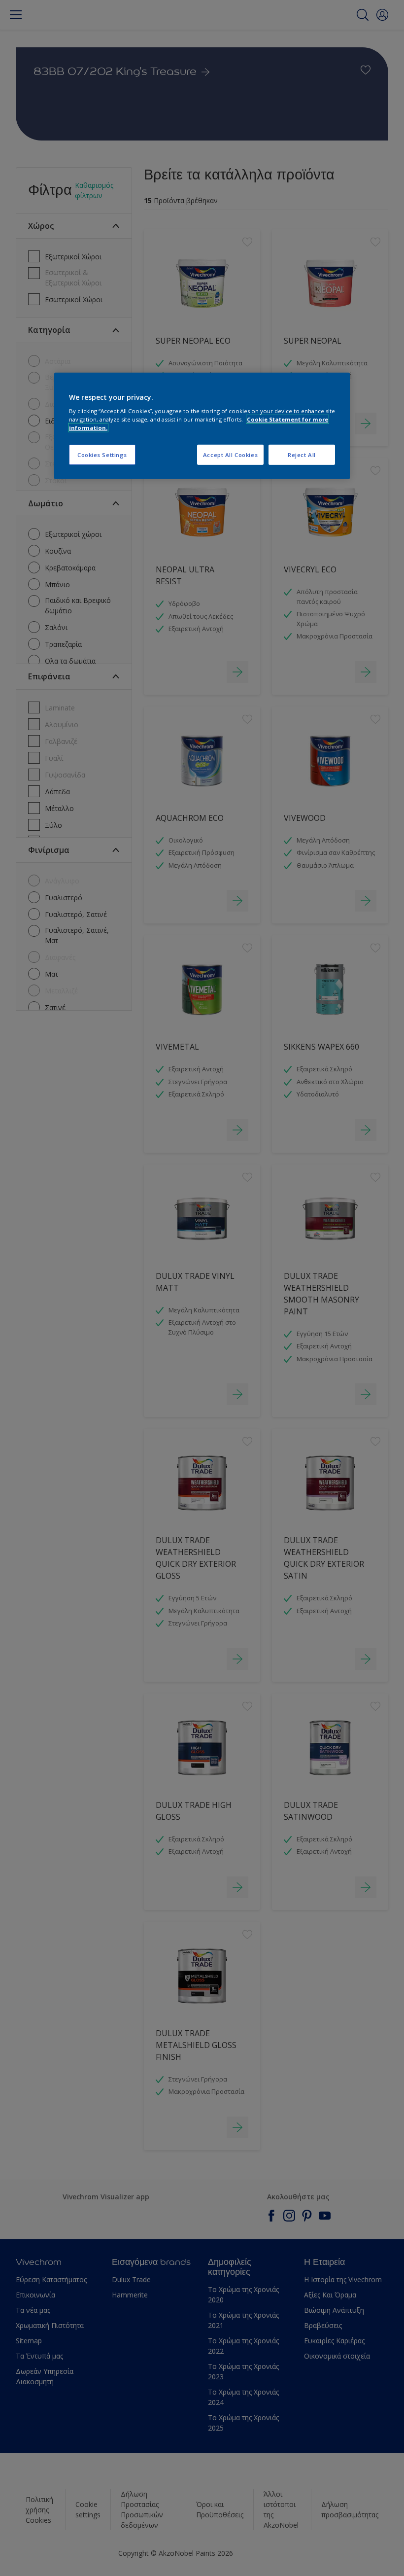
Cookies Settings (102, 454)
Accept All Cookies (230, 454)
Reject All (302, 454)
